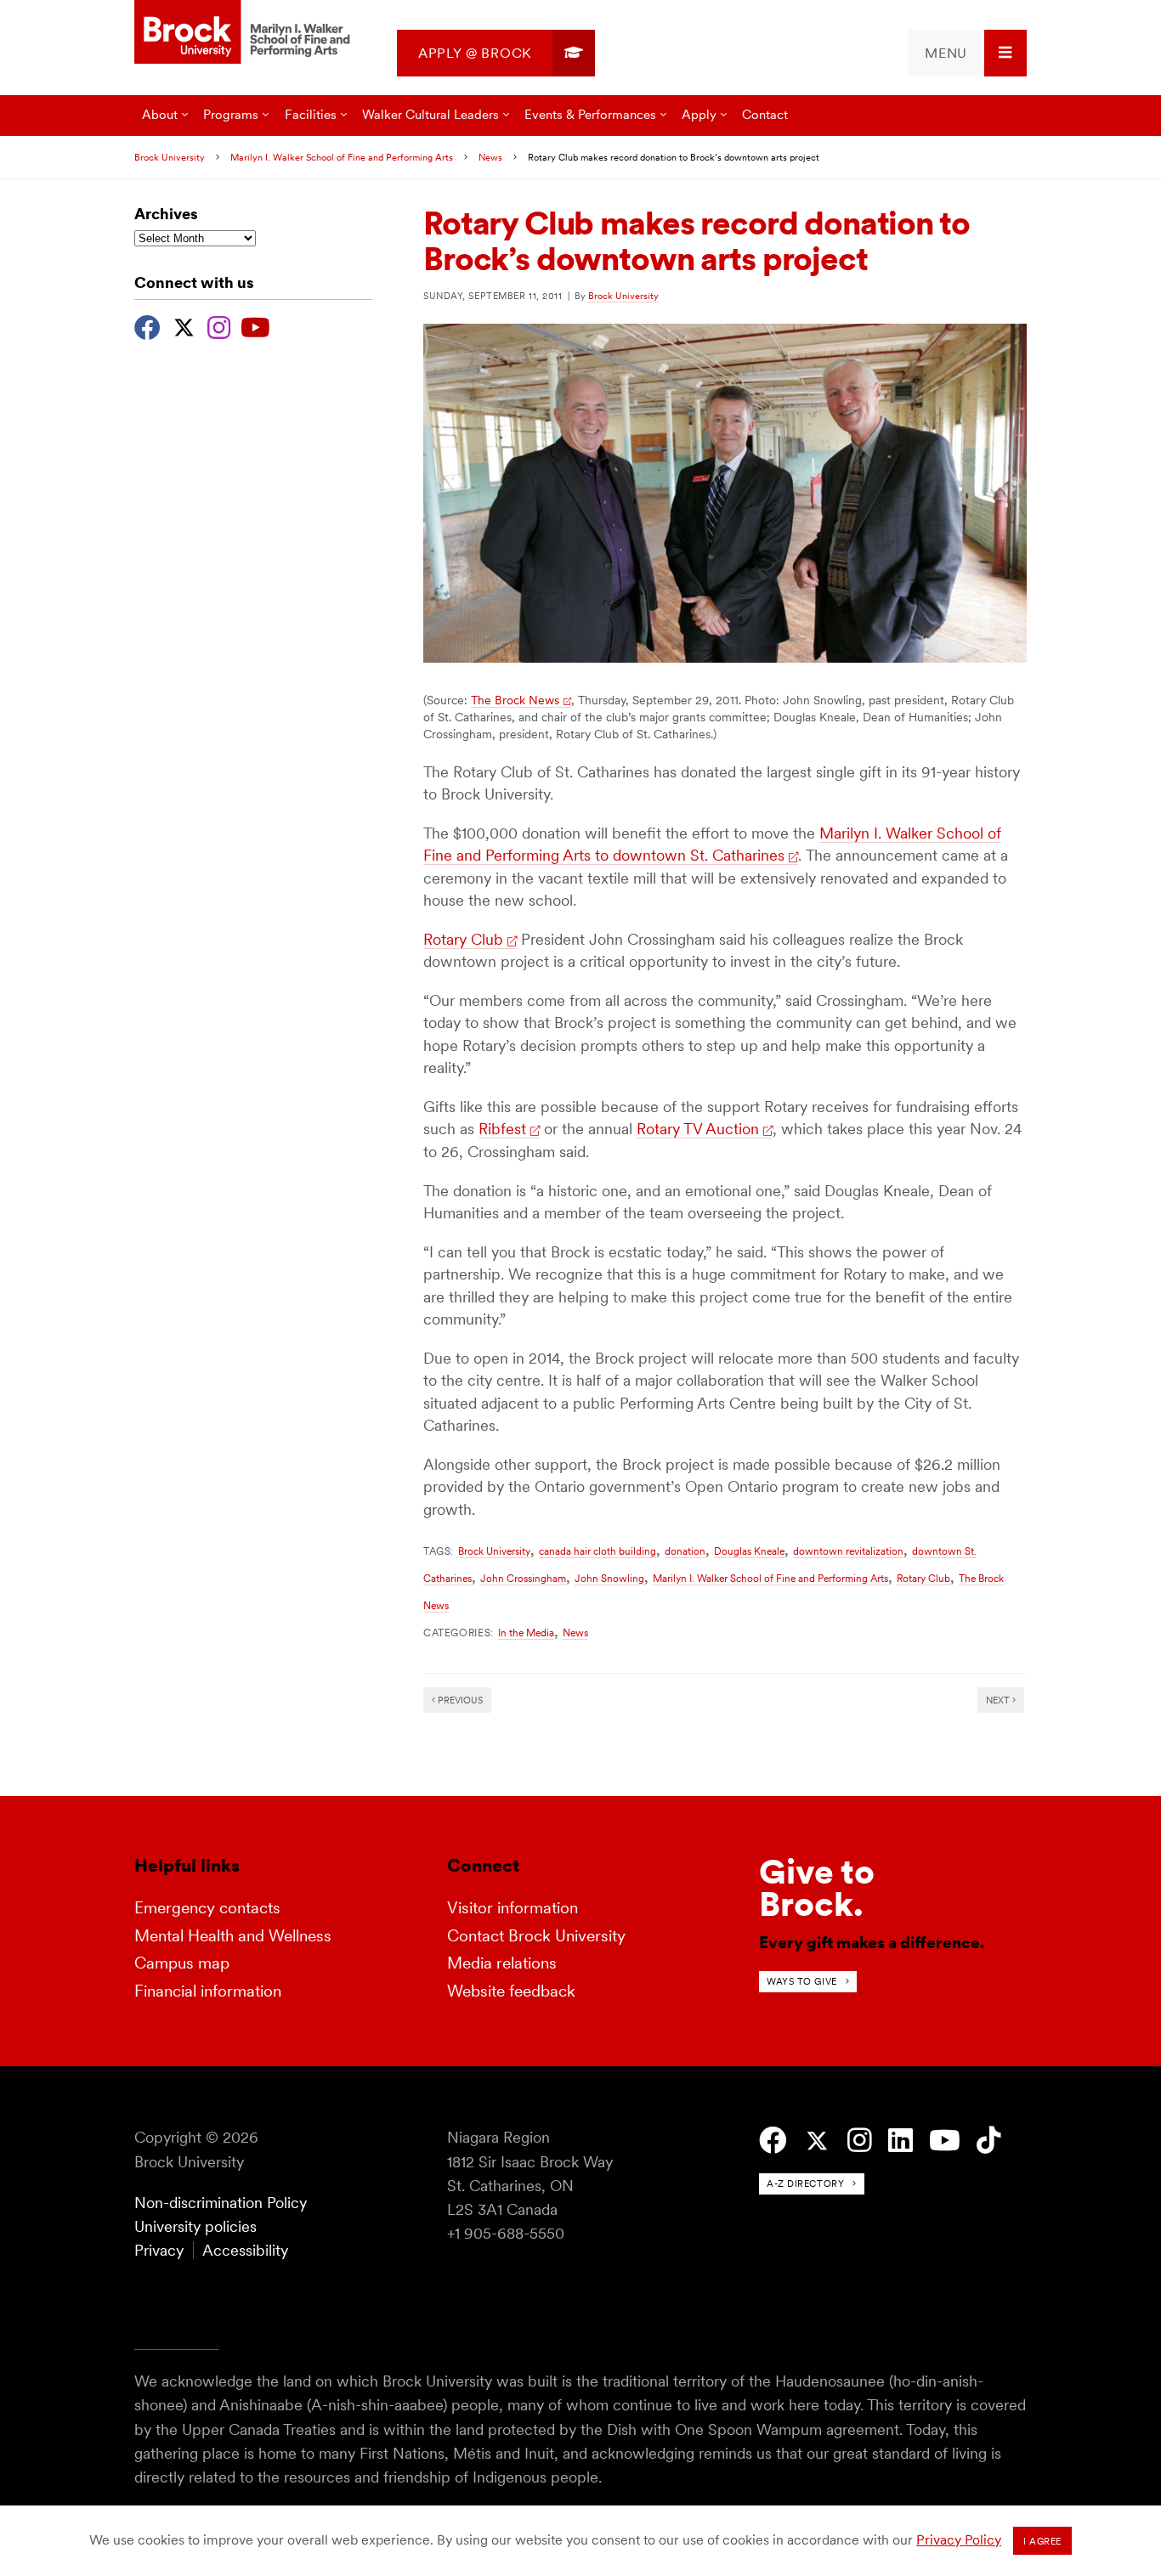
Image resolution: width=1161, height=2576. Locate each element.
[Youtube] (255, 325)
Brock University (170, 157)
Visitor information (513, 1908)
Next (999, 1700)
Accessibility (245, 2250)
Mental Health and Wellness (233, 1936)
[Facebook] (147, 325)
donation (685, 1551)
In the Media (526, 1633)
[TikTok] (989, 2141)
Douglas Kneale (749, 1551)
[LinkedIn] (900, 2141)
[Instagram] (219, 325)
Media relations (502, 1963)
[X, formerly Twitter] (184, 325)
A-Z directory (805, 2183)
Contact (765, 114)
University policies (195, 2226)
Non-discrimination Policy (221, 2203)
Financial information (208, 1991)
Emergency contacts (207, 1908)
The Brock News (515, 700)
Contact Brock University (536, 1936)
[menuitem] (496, 53)
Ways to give (802, 1981)
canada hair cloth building (597, 1551)
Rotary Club (463, 939)
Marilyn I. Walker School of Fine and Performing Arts (342, 157)
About (160, 114)
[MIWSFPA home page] (245, 33)
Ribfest (502, 1129)
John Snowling (609, 1578)
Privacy (159, 2250)
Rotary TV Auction (698, 1129)
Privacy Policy (959, 2540)
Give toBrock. (817, 1888)
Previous (459, 1700)
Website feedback (511, 1991)
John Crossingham (523, 1578)
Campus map (182, 1963)
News (490, 157)
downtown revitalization (848, 1551)
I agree (1042, 2541)
